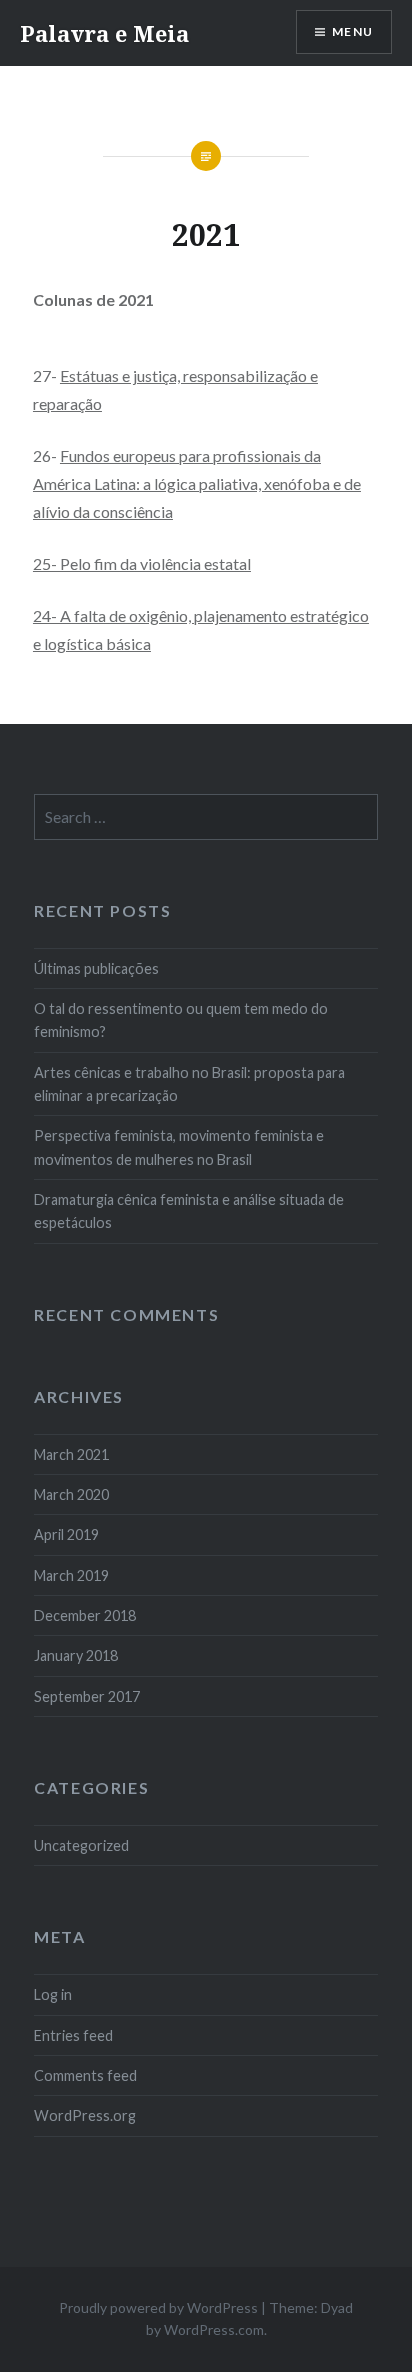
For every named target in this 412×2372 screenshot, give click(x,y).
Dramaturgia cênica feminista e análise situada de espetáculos (189, 1211)
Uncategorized (81, 1845)
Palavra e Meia (104, 33)
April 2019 (66, 1534)
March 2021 (71, 1454)
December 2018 (85, 1615)
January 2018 (76, 1655)
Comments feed (85, 2075)
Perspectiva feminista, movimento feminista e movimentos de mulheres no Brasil (179, 1147)
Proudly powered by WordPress (158, 2307)
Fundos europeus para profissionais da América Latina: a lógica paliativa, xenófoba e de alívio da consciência (197, 483)
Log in (53, 1994)
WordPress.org (85, 2115)
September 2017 (87, 1696)
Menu (352, 31)
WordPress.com (214, 2329)
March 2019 (71, 1575)
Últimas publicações (96, 968)
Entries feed (73, 2035)
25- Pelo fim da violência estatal (142, 563)
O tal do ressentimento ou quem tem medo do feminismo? (181, 1020)
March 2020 (71, 1494)
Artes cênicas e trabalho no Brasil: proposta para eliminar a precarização (189, 1084)
